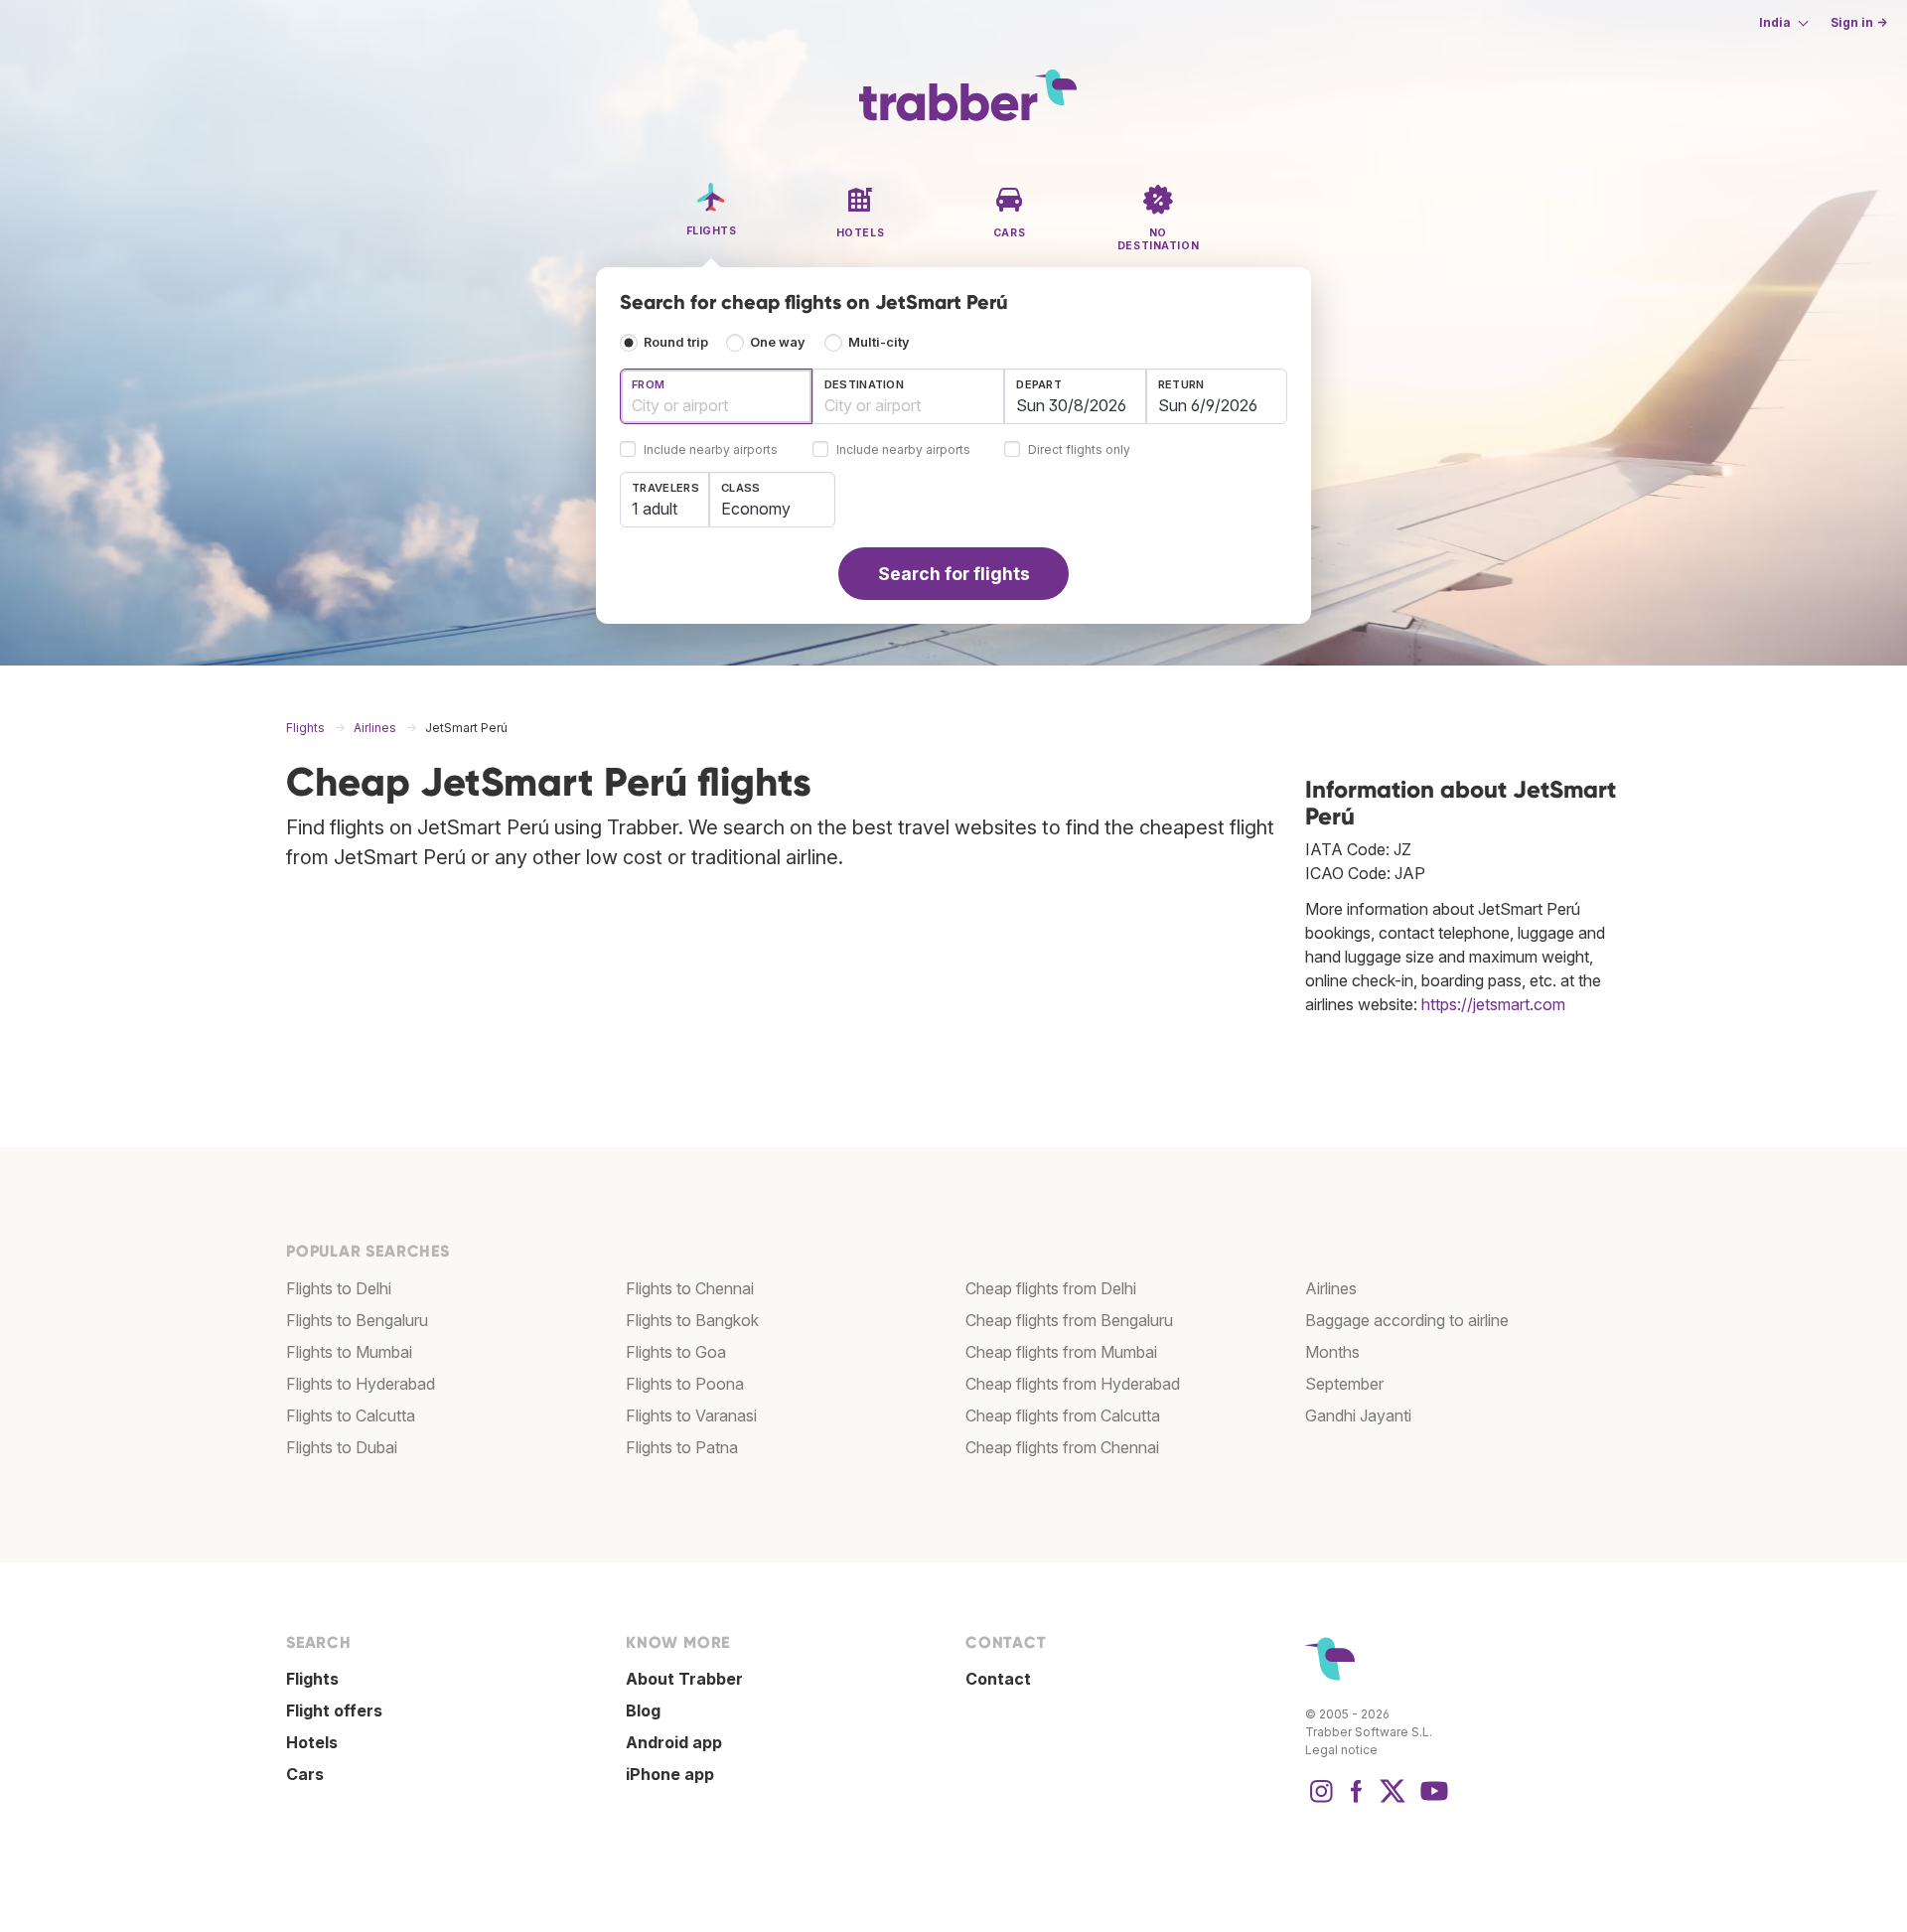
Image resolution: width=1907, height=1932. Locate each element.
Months (1332, 1352)
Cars (305, 1774)
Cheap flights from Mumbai (1061, 1352)
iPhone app (670, 1774)
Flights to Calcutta (351, 1415)
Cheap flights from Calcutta (1063, 1415)
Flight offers (334, 1710)
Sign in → (1859, 22)
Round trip (676, 342)
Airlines (1331, 1288)
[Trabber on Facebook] (1357, 1801)
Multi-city (879, 342)
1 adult (655, 509)
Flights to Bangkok (692, 1320)
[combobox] (716, 396)
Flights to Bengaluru (357, 1320)
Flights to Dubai (342, 1447)
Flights (312, 1679)
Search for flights (954, 574)
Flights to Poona (685, 1384)
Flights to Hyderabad (361, 1384)
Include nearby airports (711, 450)
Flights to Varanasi (691, 1415)
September (1344, 1384)
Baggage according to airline (1407, 1320)
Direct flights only (1079, 450)
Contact (998, 1679)
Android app (674, 1742)
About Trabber (684, 1679)
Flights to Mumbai (349, 1352)
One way (778, 342)
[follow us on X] (1393, 1801)
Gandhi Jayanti (1358, 1415)
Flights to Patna (682, 1447)
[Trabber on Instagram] (1321, 1801)
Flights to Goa (676, 1352)
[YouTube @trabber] (1431, 1801)
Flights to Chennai (690, 1288)
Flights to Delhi (339, 1288)
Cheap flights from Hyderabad (1073, 1384)
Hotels (312, 1742)
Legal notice (1341, 1750)
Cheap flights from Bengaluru (1069, 1320)
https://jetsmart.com (1493, 1004)
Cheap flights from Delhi (1051, 1288)
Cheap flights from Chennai (1062, 1447)
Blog (643, 1710)
